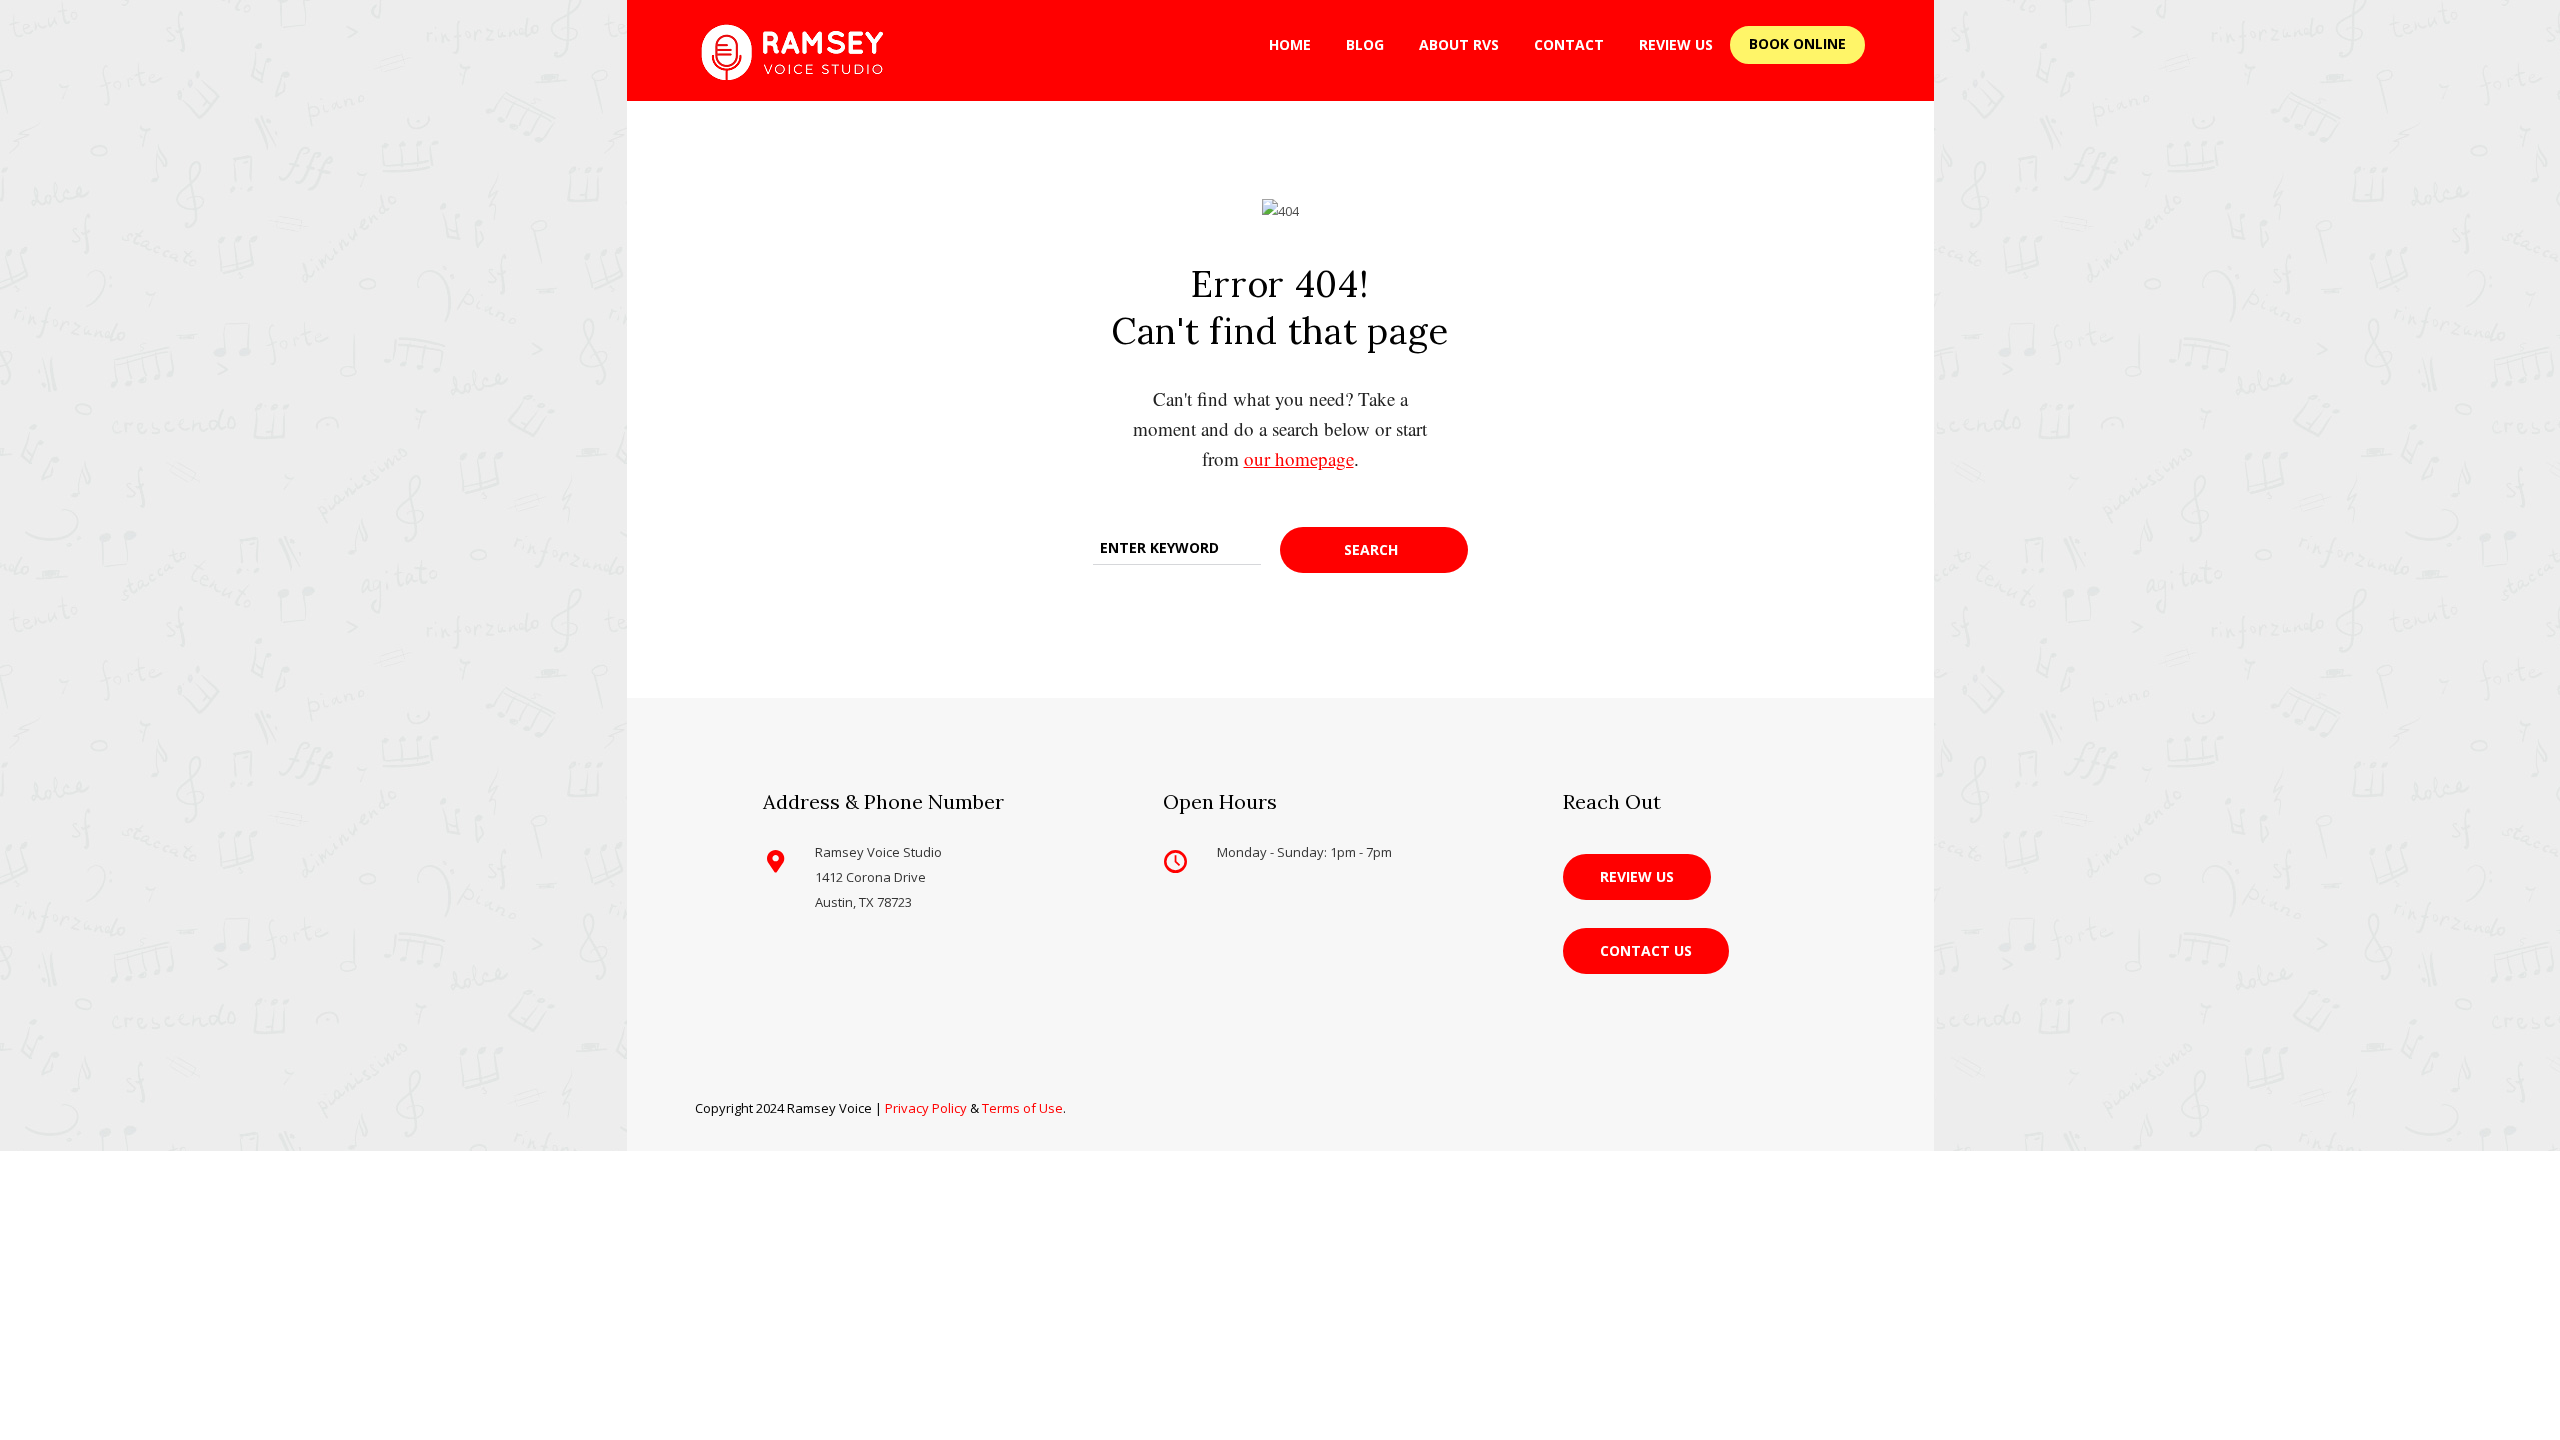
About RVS (1459, 44)
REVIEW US (1637, 876)
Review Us (1676, 44)
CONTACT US (1646, 950)
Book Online (1797, 43)
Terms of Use (1022, 1108)
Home (1290, 44)
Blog (1365, 44)
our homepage (1299, 458)
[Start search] (1374, 550)
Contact (1569, 44)
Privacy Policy (926, 1108)
